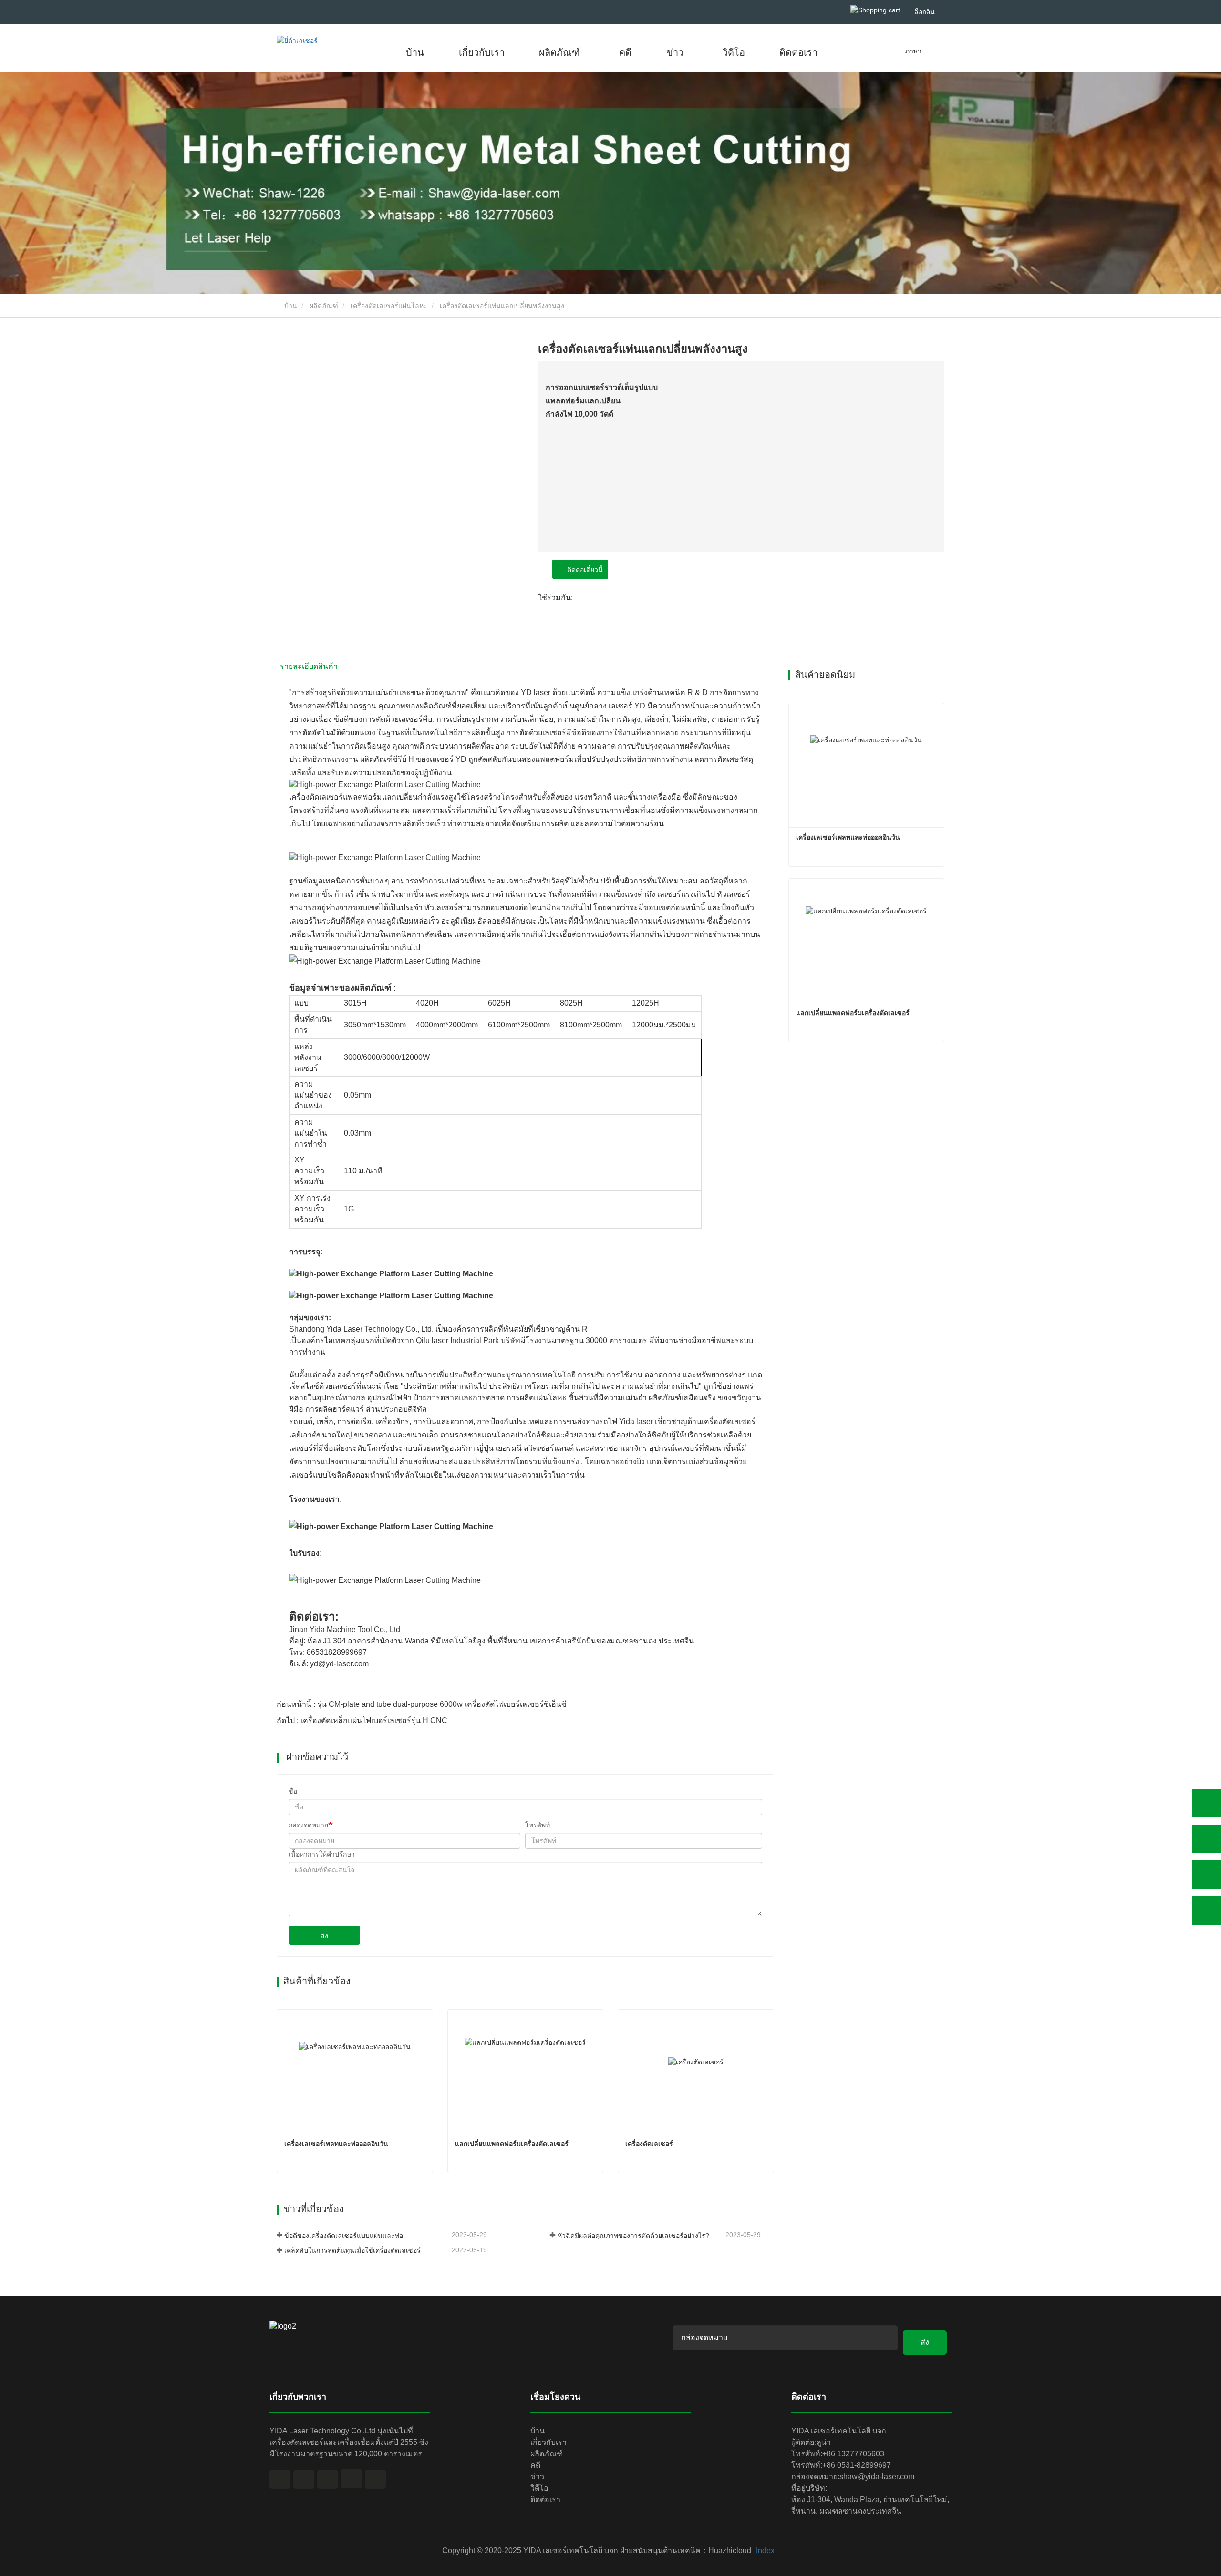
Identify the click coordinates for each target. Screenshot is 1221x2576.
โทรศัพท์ (538, 1825)
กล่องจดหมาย (308, 1825)
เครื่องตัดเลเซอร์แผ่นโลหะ (389, 306)
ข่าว (537, 2477)
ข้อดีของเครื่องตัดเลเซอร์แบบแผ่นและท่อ (344, 2236)
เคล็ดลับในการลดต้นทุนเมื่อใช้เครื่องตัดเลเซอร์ (352, 2250)
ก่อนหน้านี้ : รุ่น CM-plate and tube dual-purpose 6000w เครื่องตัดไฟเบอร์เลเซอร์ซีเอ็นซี (422, 1704)
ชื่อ (293, 1791)
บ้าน (415, 52)
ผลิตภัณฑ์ (324, 306)
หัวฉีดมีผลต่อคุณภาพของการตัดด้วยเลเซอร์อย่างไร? (633, 2236)
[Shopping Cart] (875, 10)
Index (765, 2550)
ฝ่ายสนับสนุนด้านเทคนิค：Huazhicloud (686, 2550)
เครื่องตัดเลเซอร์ (649, 2144)
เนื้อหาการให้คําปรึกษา (322, 1854)
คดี (625, 52)
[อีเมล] (1207, 1875)
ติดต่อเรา (798, 52)
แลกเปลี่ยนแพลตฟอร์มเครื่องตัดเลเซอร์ (512, 2144)
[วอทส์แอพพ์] (1207, 1803)
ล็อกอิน (925, 12)
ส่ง (324, 1936)
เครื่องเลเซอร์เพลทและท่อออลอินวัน (336, 2144)
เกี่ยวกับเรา (482, 52)
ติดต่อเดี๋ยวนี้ (583, 570)
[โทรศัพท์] (1207, 1839)
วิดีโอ (734, 52)
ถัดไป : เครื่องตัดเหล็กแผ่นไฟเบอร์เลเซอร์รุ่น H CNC (362, 1720)
